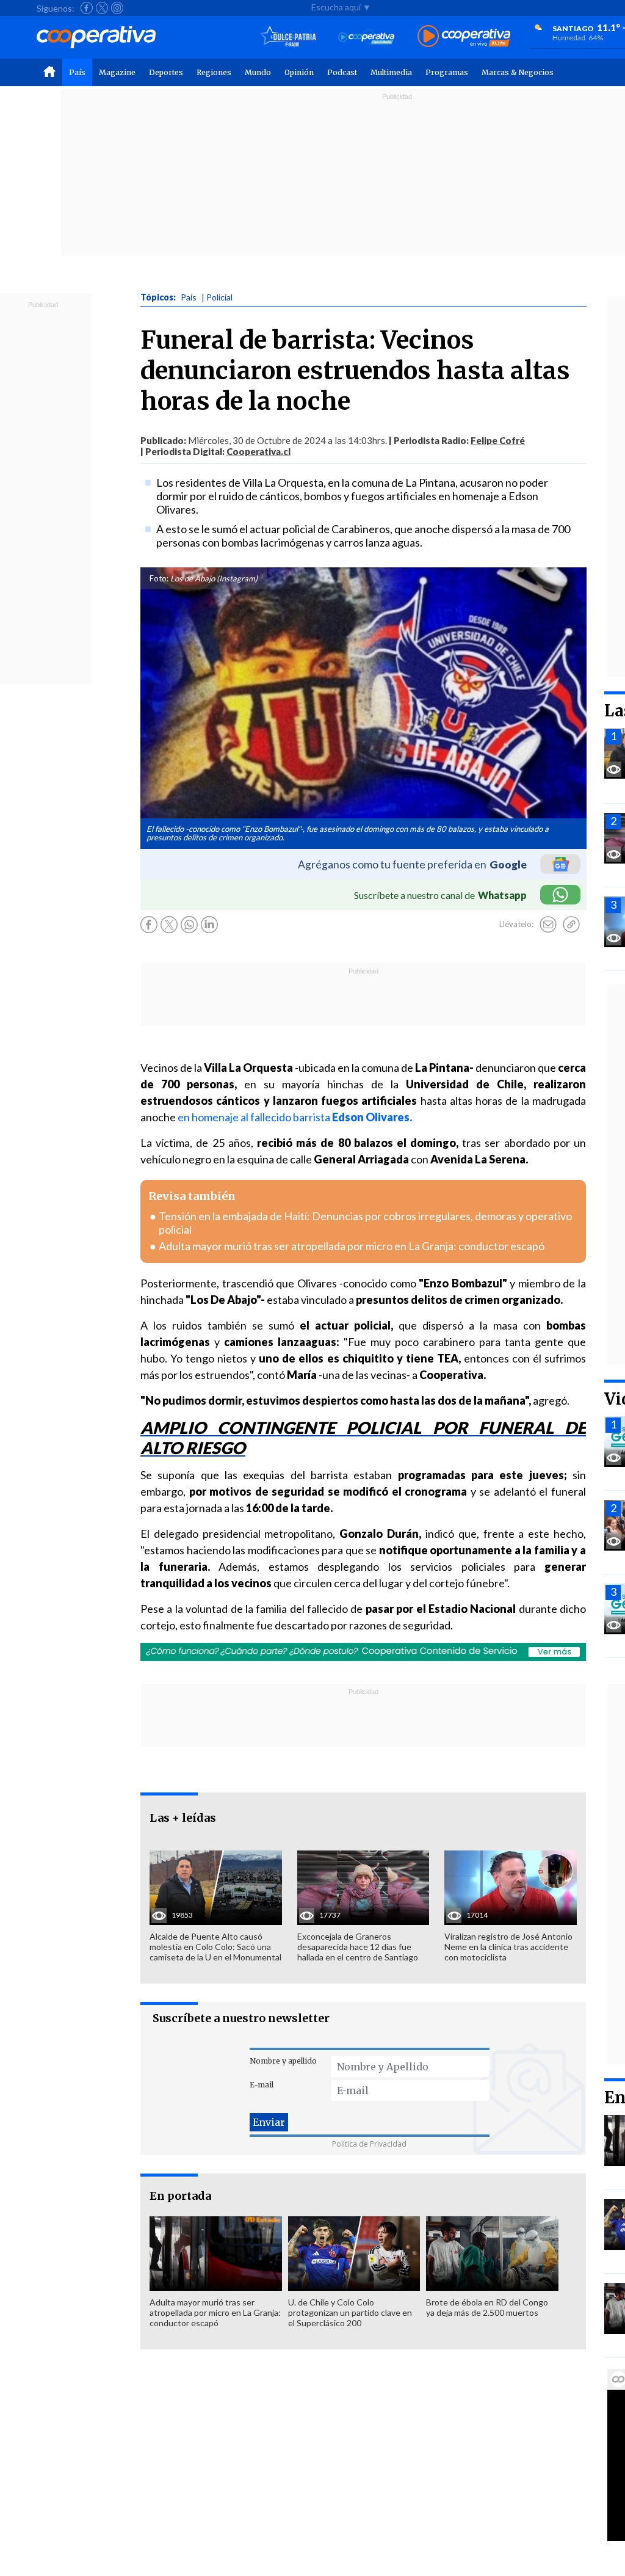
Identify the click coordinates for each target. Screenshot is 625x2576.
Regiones (214, 72)
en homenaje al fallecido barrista (295, 1117)
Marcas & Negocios (518, 72)
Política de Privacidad (369, 2144)
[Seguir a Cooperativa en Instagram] (117, 8)
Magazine (117, 72)
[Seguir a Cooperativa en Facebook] (87, 8)
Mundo (258, 72)
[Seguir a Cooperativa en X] (102, 8)
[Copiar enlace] (571, 925)
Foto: (159, 578)
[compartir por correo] (548, 925)
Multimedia (391, 72)
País (77, 72)
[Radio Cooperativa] (464, 37)
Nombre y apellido (283, 2061)
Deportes (166, 72)
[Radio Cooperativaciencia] (367, 37)
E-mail (262, 2085)
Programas (447, 72)
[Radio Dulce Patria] (288, 37)
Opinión (299, 72)
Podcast (342, 72)
